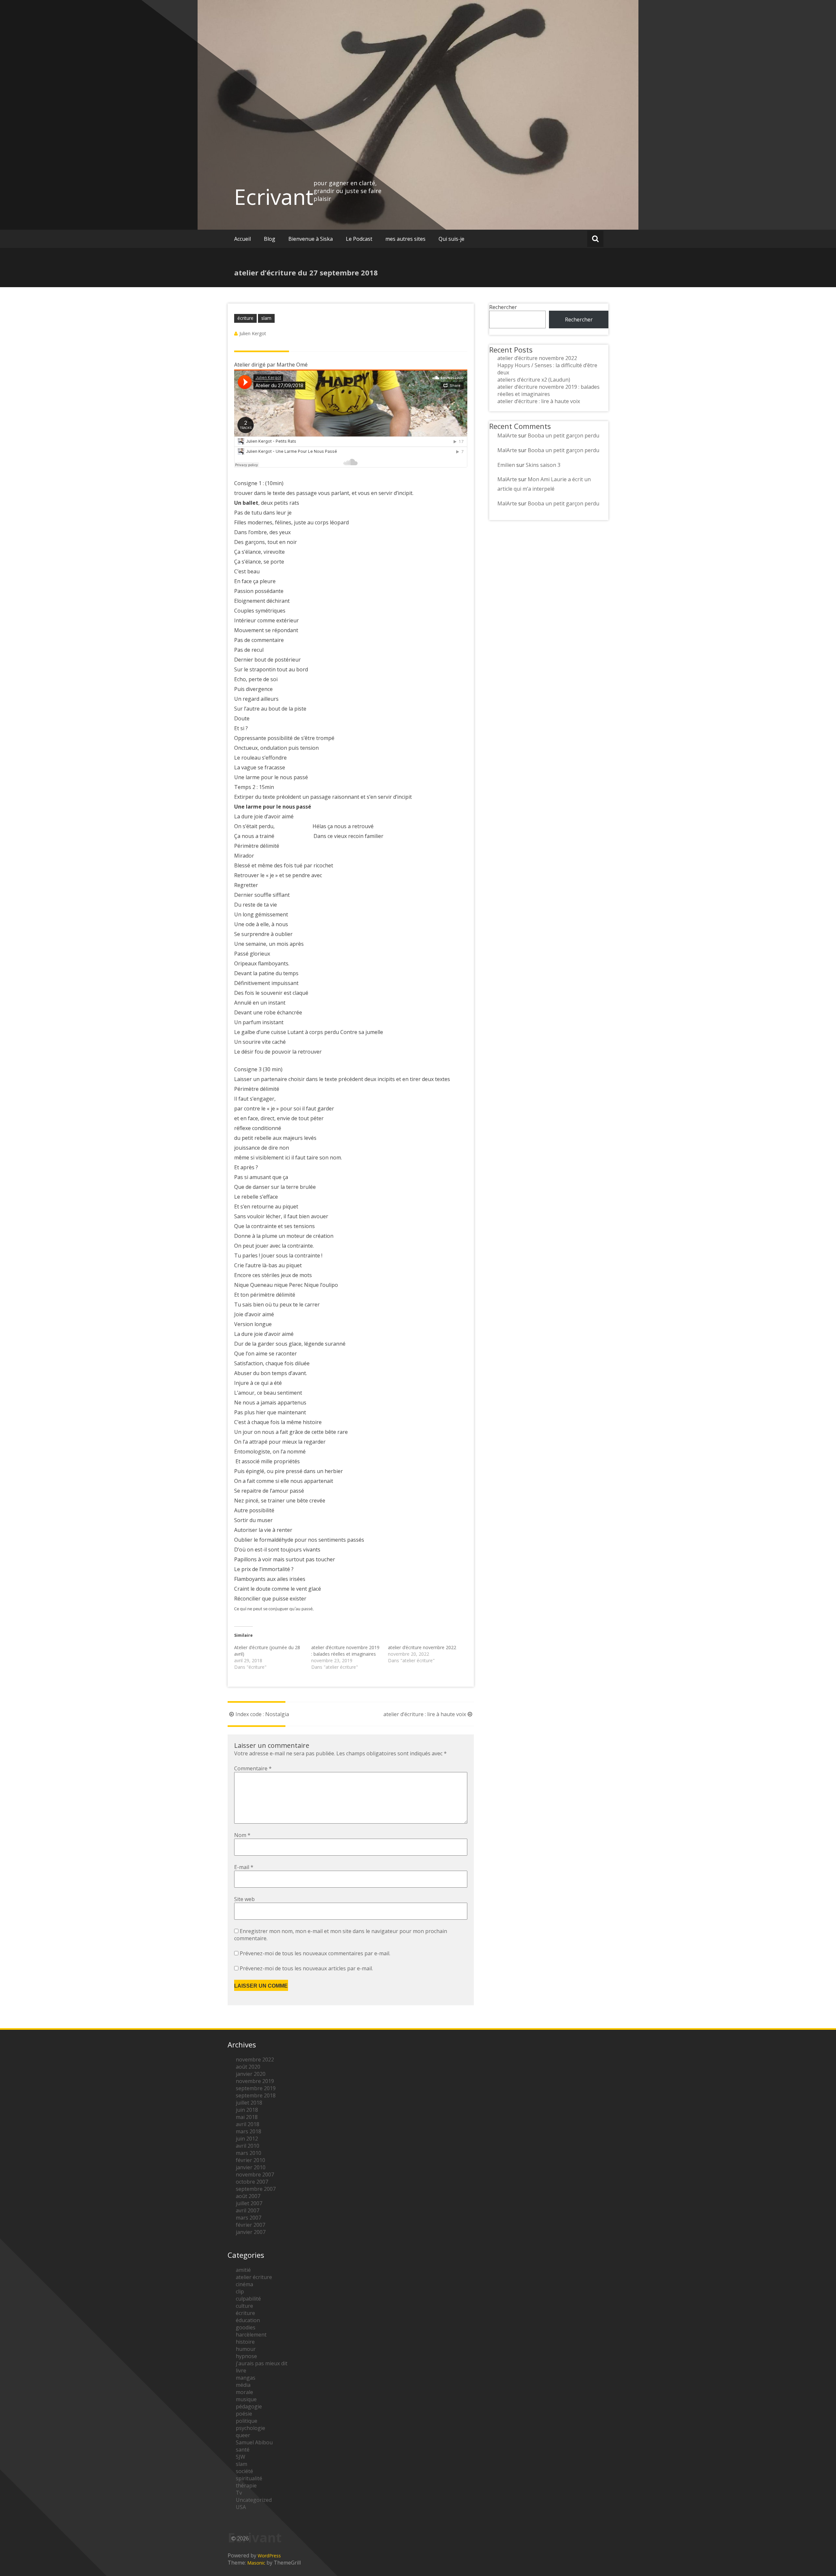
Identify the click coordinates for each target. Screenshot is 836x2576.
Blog (270, 239)
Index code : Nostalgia (262, 1714)
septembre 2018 (256, 2095)
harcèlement (251, 2335)
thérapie (246, 2486)
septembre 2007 (256, 2189)
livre (241, 2371)
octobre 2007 (252, 2182)
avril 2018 (248, 2124)
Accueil (242, 239)
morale (244, 2392)
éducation (248, 2320)
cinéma (244, 2284)
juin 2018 (247, 2110)
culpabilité (248, 2299)
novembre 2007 (255, 2174)
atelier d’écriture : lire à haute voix (425, 1714)
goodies (246, 2327)
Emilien (506, 465)
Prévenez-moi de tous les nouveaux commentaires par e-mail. (315, 1953)
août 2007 (248, 2196)
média (243, 2385)
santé (243, 2450)
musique (246, 2399)
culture (244, 2306)
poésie (244, 2414)
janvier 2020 (251, 2074)
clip (240, 2291)
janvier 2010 (251, 2167)
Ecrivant (274, 197)
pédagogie (249, 2406)
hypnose (246, 2356)
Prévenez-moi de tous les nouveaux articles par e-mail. (306, 1968)
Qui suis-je (451, 239)
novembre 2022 (255, 2059)
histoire (245, 2342)
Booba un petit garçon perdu (563, 435)
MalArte (507, 435)
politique (247, 2421)
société (244, 2471)
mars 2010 (249, 2153)
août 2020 (248, 2067)
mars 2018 (249, 2131)
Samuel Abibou (254, 2442)
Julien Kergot (253, 333)
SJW (241, 2457)
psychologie (250, 2428)
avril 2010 (248, 2146)
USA (241, 2507)
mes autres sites (405, 239)
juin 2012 (247, 2139)
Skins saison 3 (543, 465)
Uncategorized (254, 2500)
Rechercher (503, 307)
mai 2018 (247, 2117)
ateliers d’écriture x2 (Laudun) (534, 380)
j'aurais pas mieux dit (262, 2363)
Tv (239, 2493)
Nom (242, 1835)
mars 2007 (249, 2218)
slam (266, 318)
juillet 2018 (249, 2103)
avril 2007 (248, 2210)
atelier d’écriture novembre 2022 (422, 1647)
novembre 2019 (255, 2081)
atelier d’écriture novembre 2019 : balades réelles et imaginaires (345, 1651)
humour (246, 2349)
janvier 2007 (251, 2232)
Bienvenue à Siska (311, 239)
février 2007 (250, 2225)
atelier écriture (254, 2277)
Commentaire (253, 1768)
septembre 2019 (256, 2088)
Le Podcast (359, 239)
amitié (243, 2270)
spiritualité (249, 2478)
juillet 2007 (249, 2203)
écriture (245, 318)
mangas (246, 2378)
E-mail (244, 1867)
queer (243, 2435)
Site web (244, 1899)
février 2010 (250, 2160)
